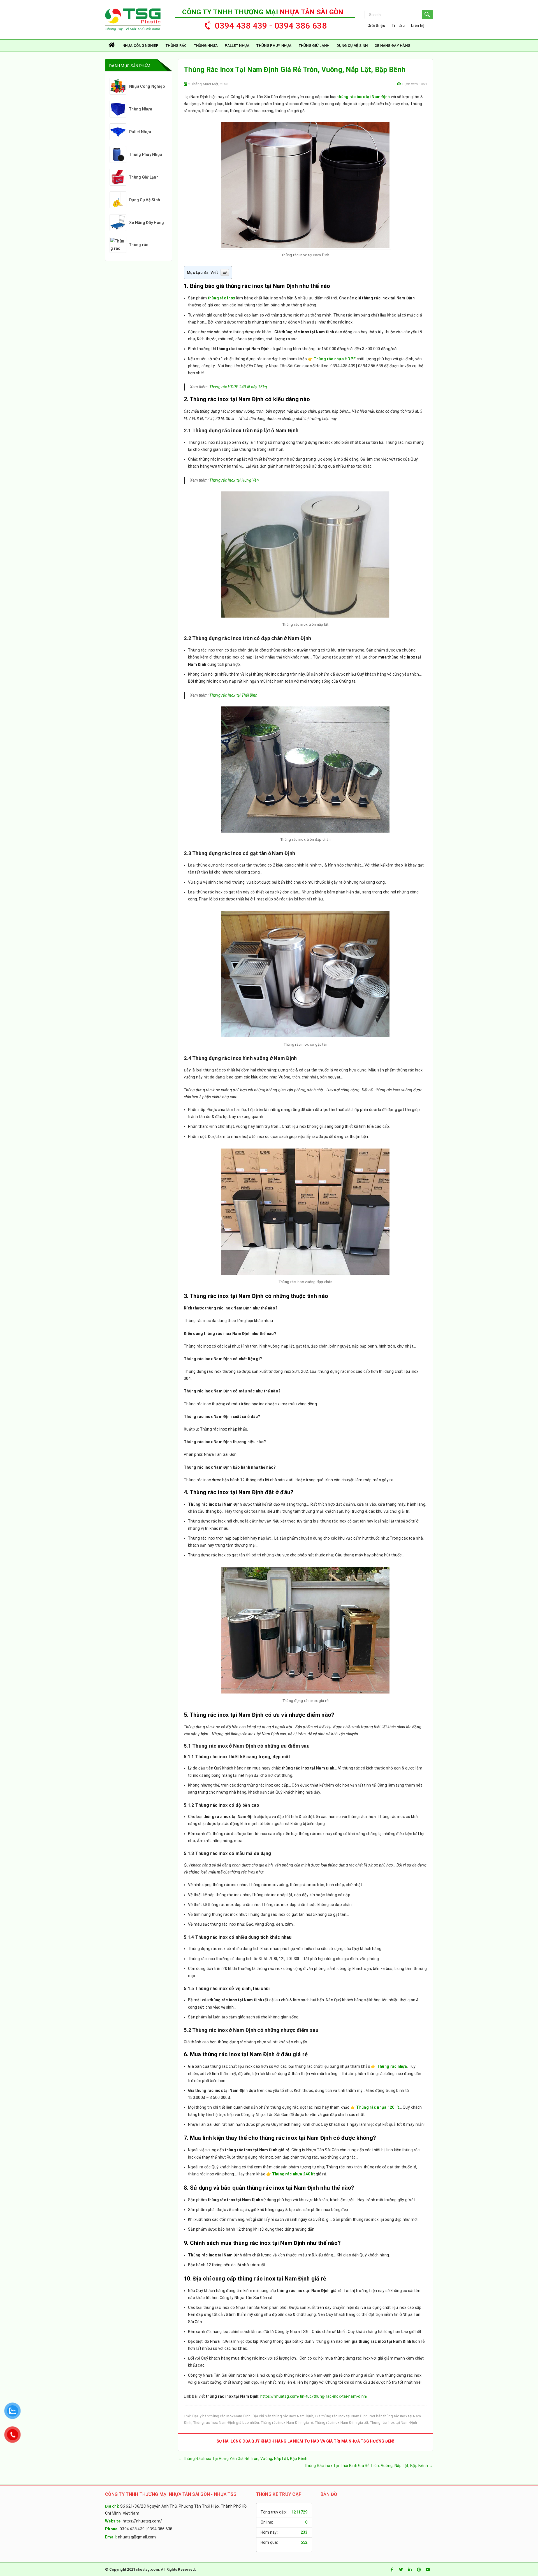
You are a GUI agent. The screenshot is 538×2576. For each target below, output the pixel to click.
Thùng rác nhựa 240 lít (294, 2174)
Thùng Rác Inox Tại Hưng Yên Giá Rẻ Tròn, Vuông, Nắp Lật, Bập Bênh (243, 2459)
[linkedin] (410, 2570)
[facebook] (392, 2570)
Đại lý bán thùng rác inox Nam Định (222, 2416)
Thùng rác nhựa (392, 2066)
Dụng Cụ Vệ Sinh (352, 46)
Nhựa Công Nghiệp (141, 46)
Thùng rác (176, 46)
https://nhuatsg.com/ (142, 2521)
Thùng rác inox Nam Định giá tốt (342, 2423)
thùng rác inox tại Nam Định (364, 97)
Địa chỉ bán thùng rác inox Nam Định (283, 2416)
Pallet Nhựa (237, 46)
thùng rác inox (222, 298)
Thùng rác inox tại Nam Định (394, 2423)
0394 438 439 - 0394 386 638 (271, 26)
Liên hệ (418, 26)
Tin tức (398, 26)
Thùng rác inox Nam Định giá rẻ (287, 2423)
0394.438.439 (132, 2529)
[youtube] (428, 2570)
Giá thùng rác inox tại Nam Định (342, 2416)
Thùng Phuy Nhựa (274, 46)
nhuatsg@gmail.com (137, 2537)
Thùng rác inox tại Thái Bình (233, 695)
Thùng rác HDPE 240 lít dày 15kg (238, 387)
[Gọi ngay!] (399, 15)
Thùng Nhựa (206, 46)
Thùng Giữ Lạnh (314, 46)
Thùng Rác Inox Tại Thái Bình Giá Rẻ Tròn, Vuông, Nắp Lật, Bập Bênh (368, 2466)
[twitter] (401, 2570)
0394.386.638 (160, 2529)
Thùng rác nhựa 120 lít (378, 2107)
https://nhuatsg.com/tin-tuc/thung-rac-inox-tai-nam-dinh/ (314, 2396)
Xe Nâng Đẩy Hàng (393, 46)
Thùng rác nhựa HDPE (335, 359)
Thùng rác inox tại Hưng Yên (234, 480)
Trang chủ (112, 46)
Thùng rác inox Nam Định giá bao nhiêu (226, 2423)
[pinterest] (419, 2570)
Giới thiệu (376, 26)
